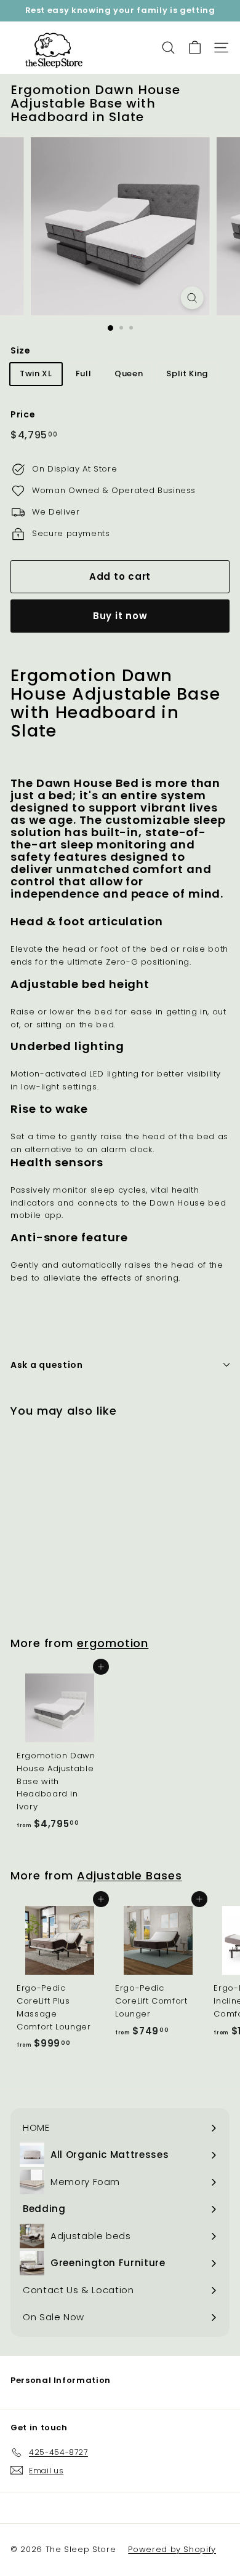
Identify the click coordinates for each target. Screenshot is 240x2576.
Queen (129, 373)
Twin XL (36, 373)
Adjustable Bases (130, 1875)
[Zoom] (192, 298)
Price (23, 414)
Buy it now (120, 616)
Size (21, 350)
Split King (187, 373)
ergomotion (113, 1643)
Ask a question (47, 1365)
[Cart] (195, 48)
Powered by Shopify (172, 2549)
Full (84, 373)
